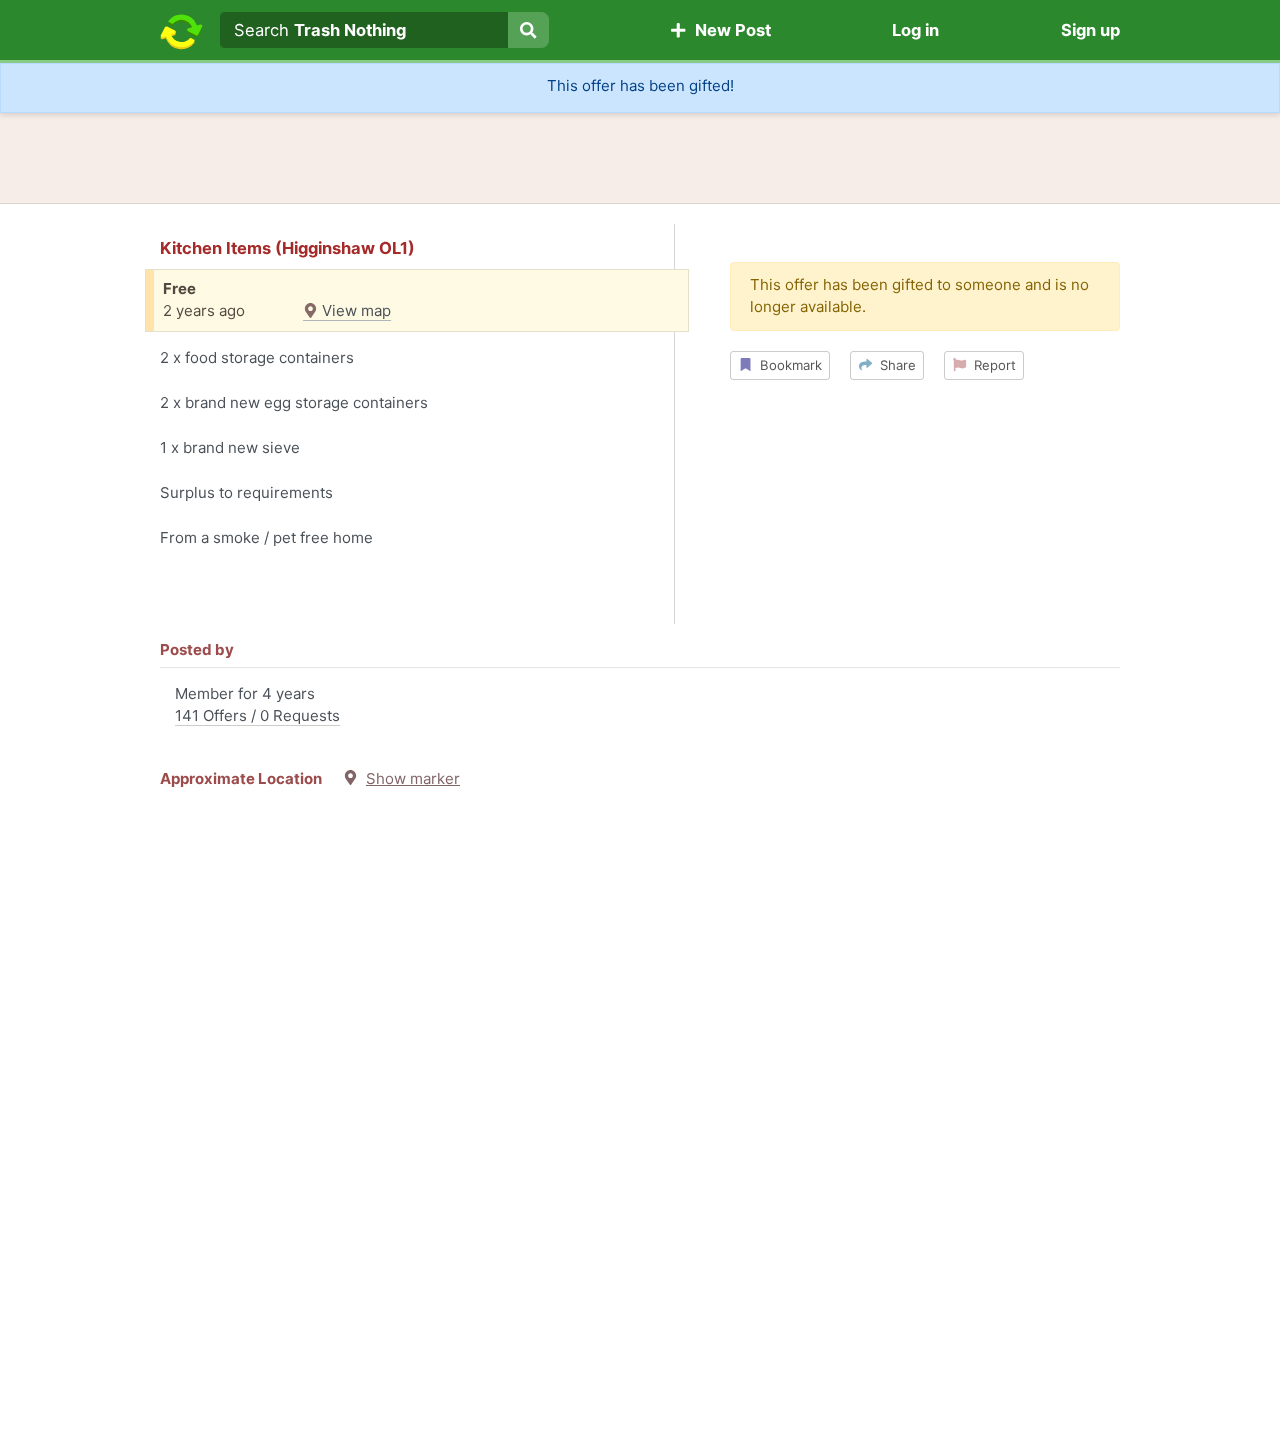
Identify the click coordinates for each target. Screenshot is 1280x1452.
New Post (729, 30)
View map (354, 310)
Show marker (413, 778)
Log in (915, 30)
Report (991, 365)
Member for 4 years (257, 705)
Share (894, 365)
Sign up (1090, 30)
